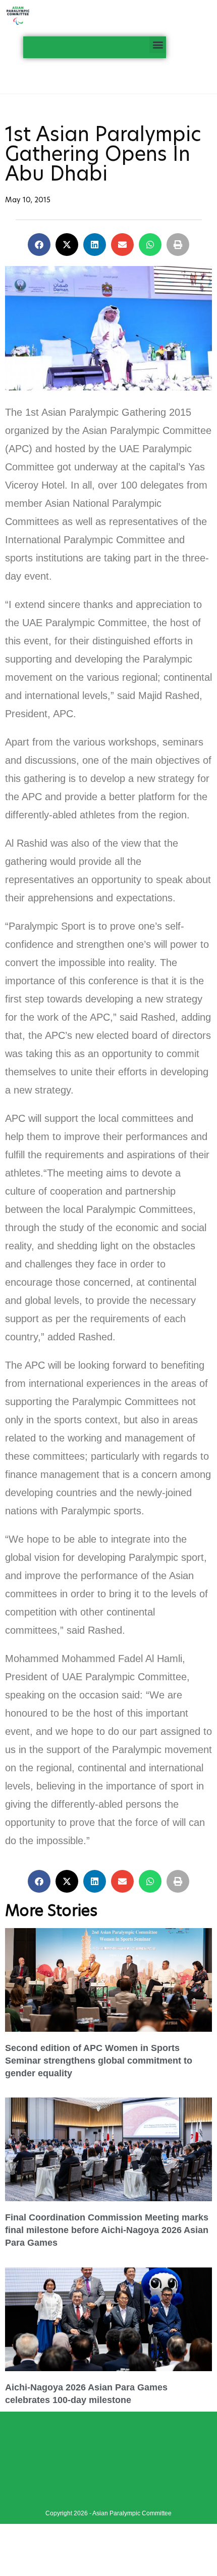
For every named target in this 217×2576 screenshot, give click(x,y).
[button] (158, 45)
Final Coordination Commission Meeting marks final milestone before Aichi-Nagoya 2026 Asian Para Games (107, 2230)
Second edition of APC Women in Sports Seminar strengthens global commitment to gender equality (99, 2061)
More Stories (51, 1910)
